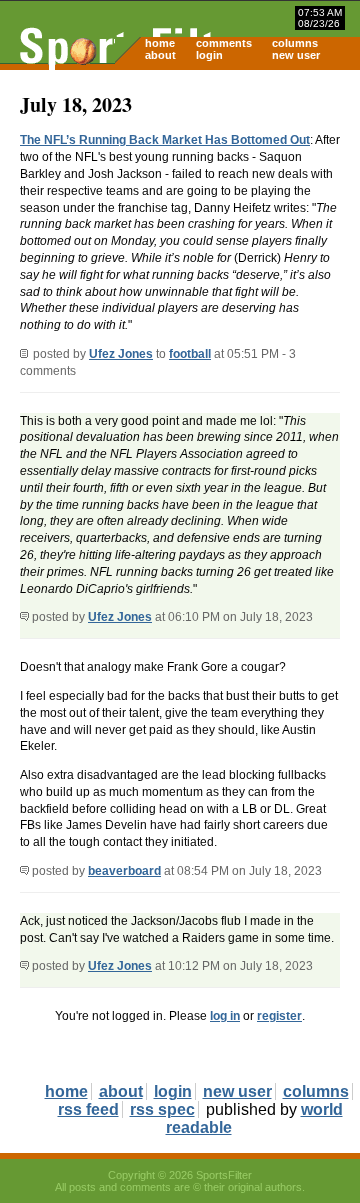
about (160, 55)
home (160, 43)
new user (296, 55)
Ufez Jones (121, 354)
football (190, 354)
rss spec (162, 1109)
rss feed (88, 1109)
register (279, 1016)
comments (224, 43)
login (209, 55)
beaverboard (124, 871)
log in (225, 1016)
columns (295, 43)
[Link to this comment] (24, 617)
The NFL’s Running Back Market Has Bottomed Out (165, 140)
